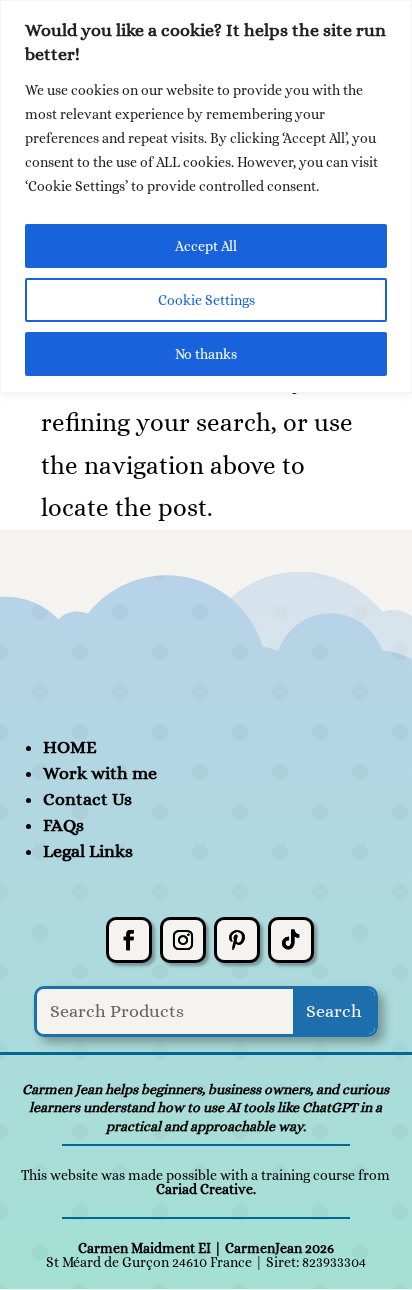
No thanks (206, 354)
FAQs (63, 825)
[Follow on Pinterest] (237, 940)
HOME (70, 747)
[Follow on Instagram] (183, 940)
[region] (206, 196)
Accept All (206, 246)
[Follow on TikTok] (291, 940)
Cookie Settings (206, 300)
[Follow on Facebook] (129, 940)
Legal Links (88, 851)
